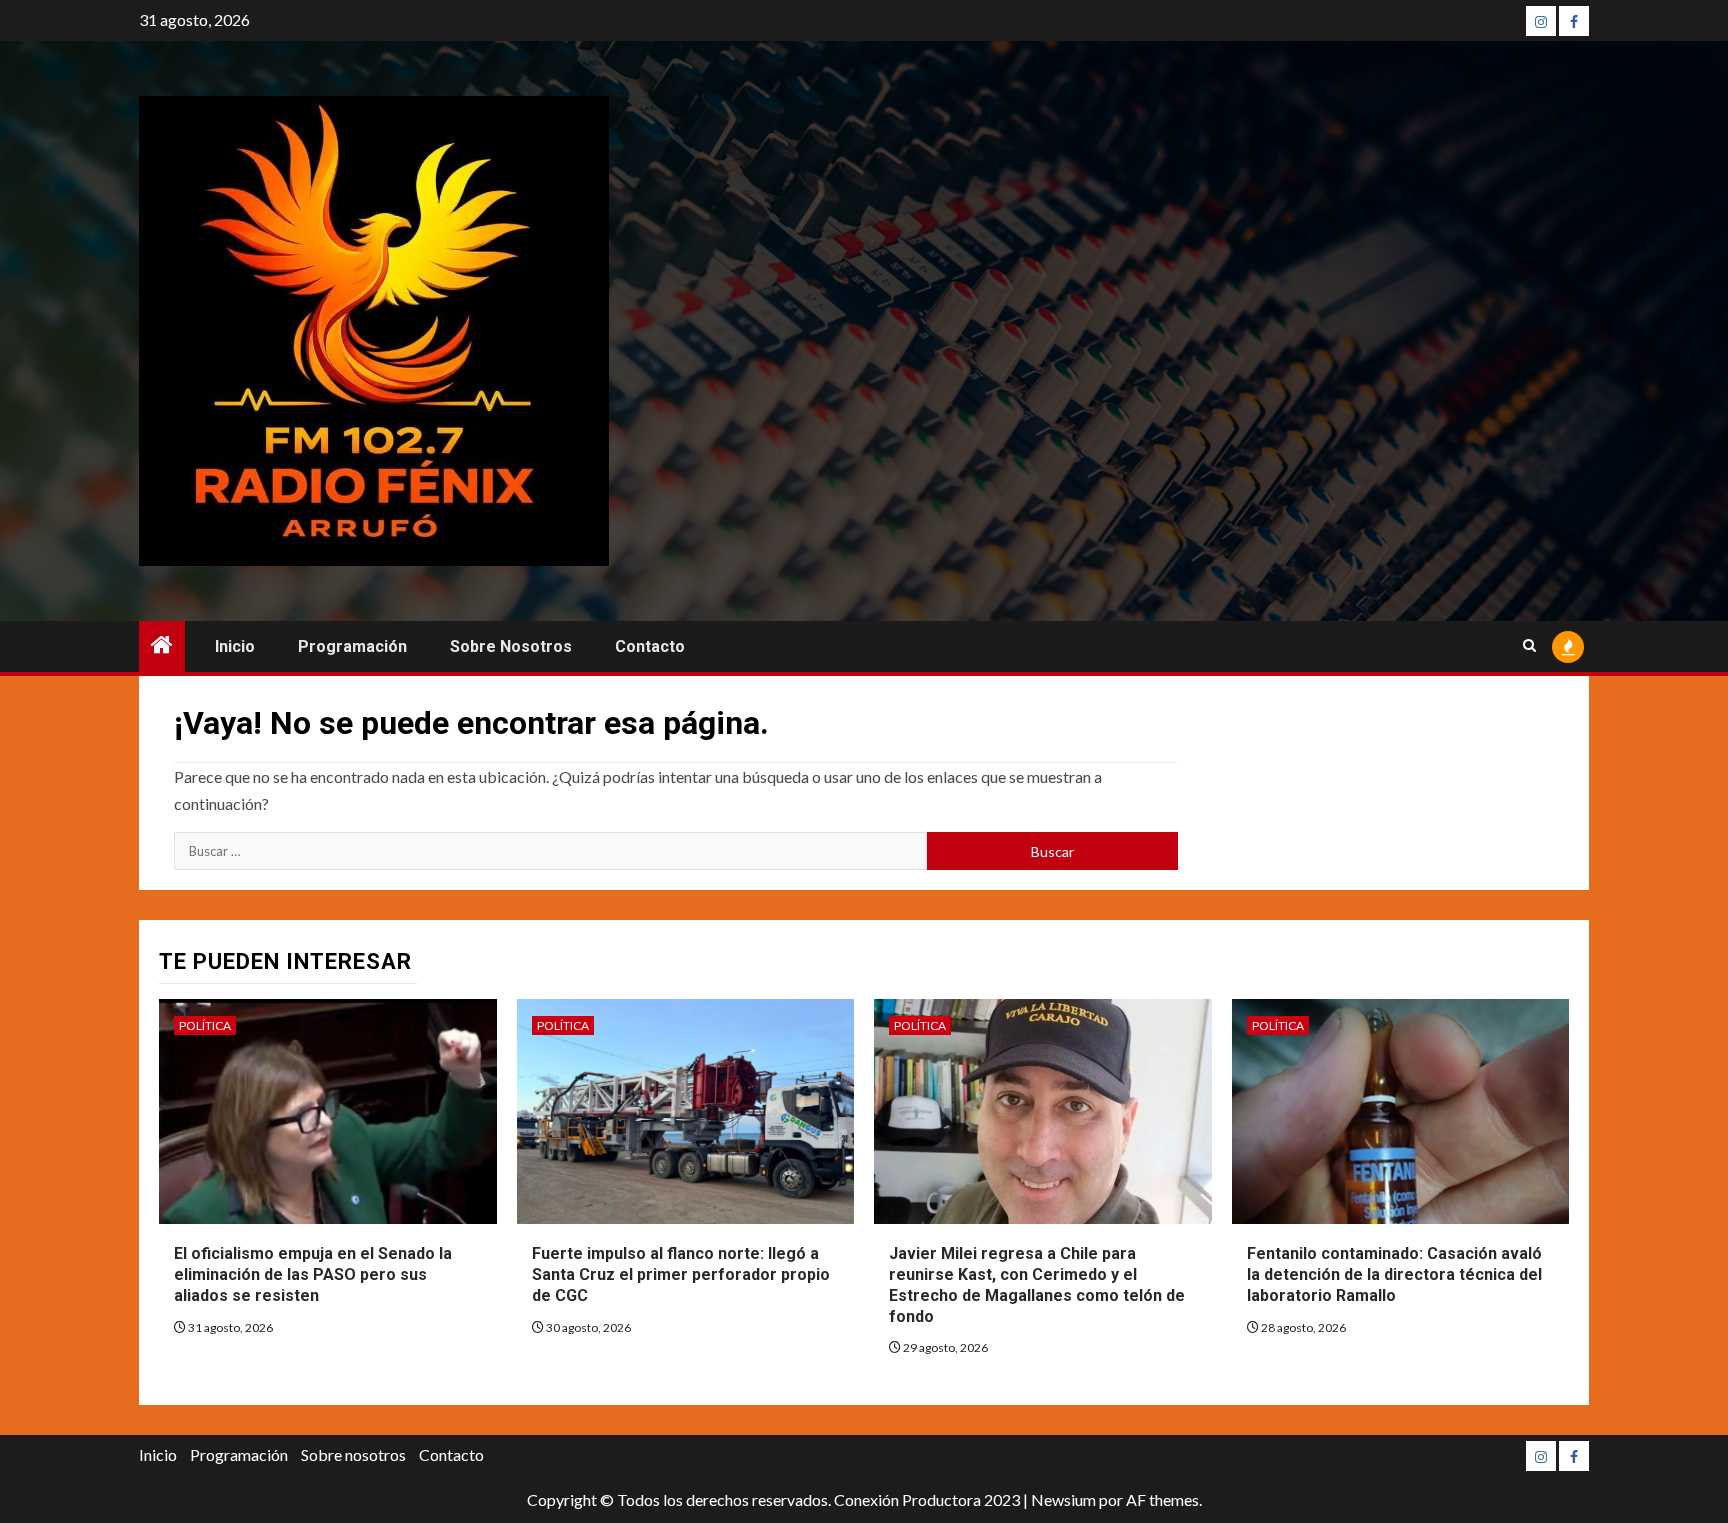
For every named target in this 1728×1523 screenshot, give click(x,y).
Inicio (235, 646)
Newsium (1063, 1499)
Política (205, 1025)
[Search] (1529, 647)
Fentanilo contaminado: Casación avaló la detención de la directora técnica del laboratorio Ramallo (1394, 1274)
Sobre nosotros (511, 646)
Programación (352, 646)
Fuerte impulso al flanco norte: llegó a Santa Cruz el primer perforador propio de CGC (681, 1274)
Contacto (650, 646)
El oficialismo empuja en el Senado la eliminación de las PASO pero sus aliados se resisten (313, 1274)
